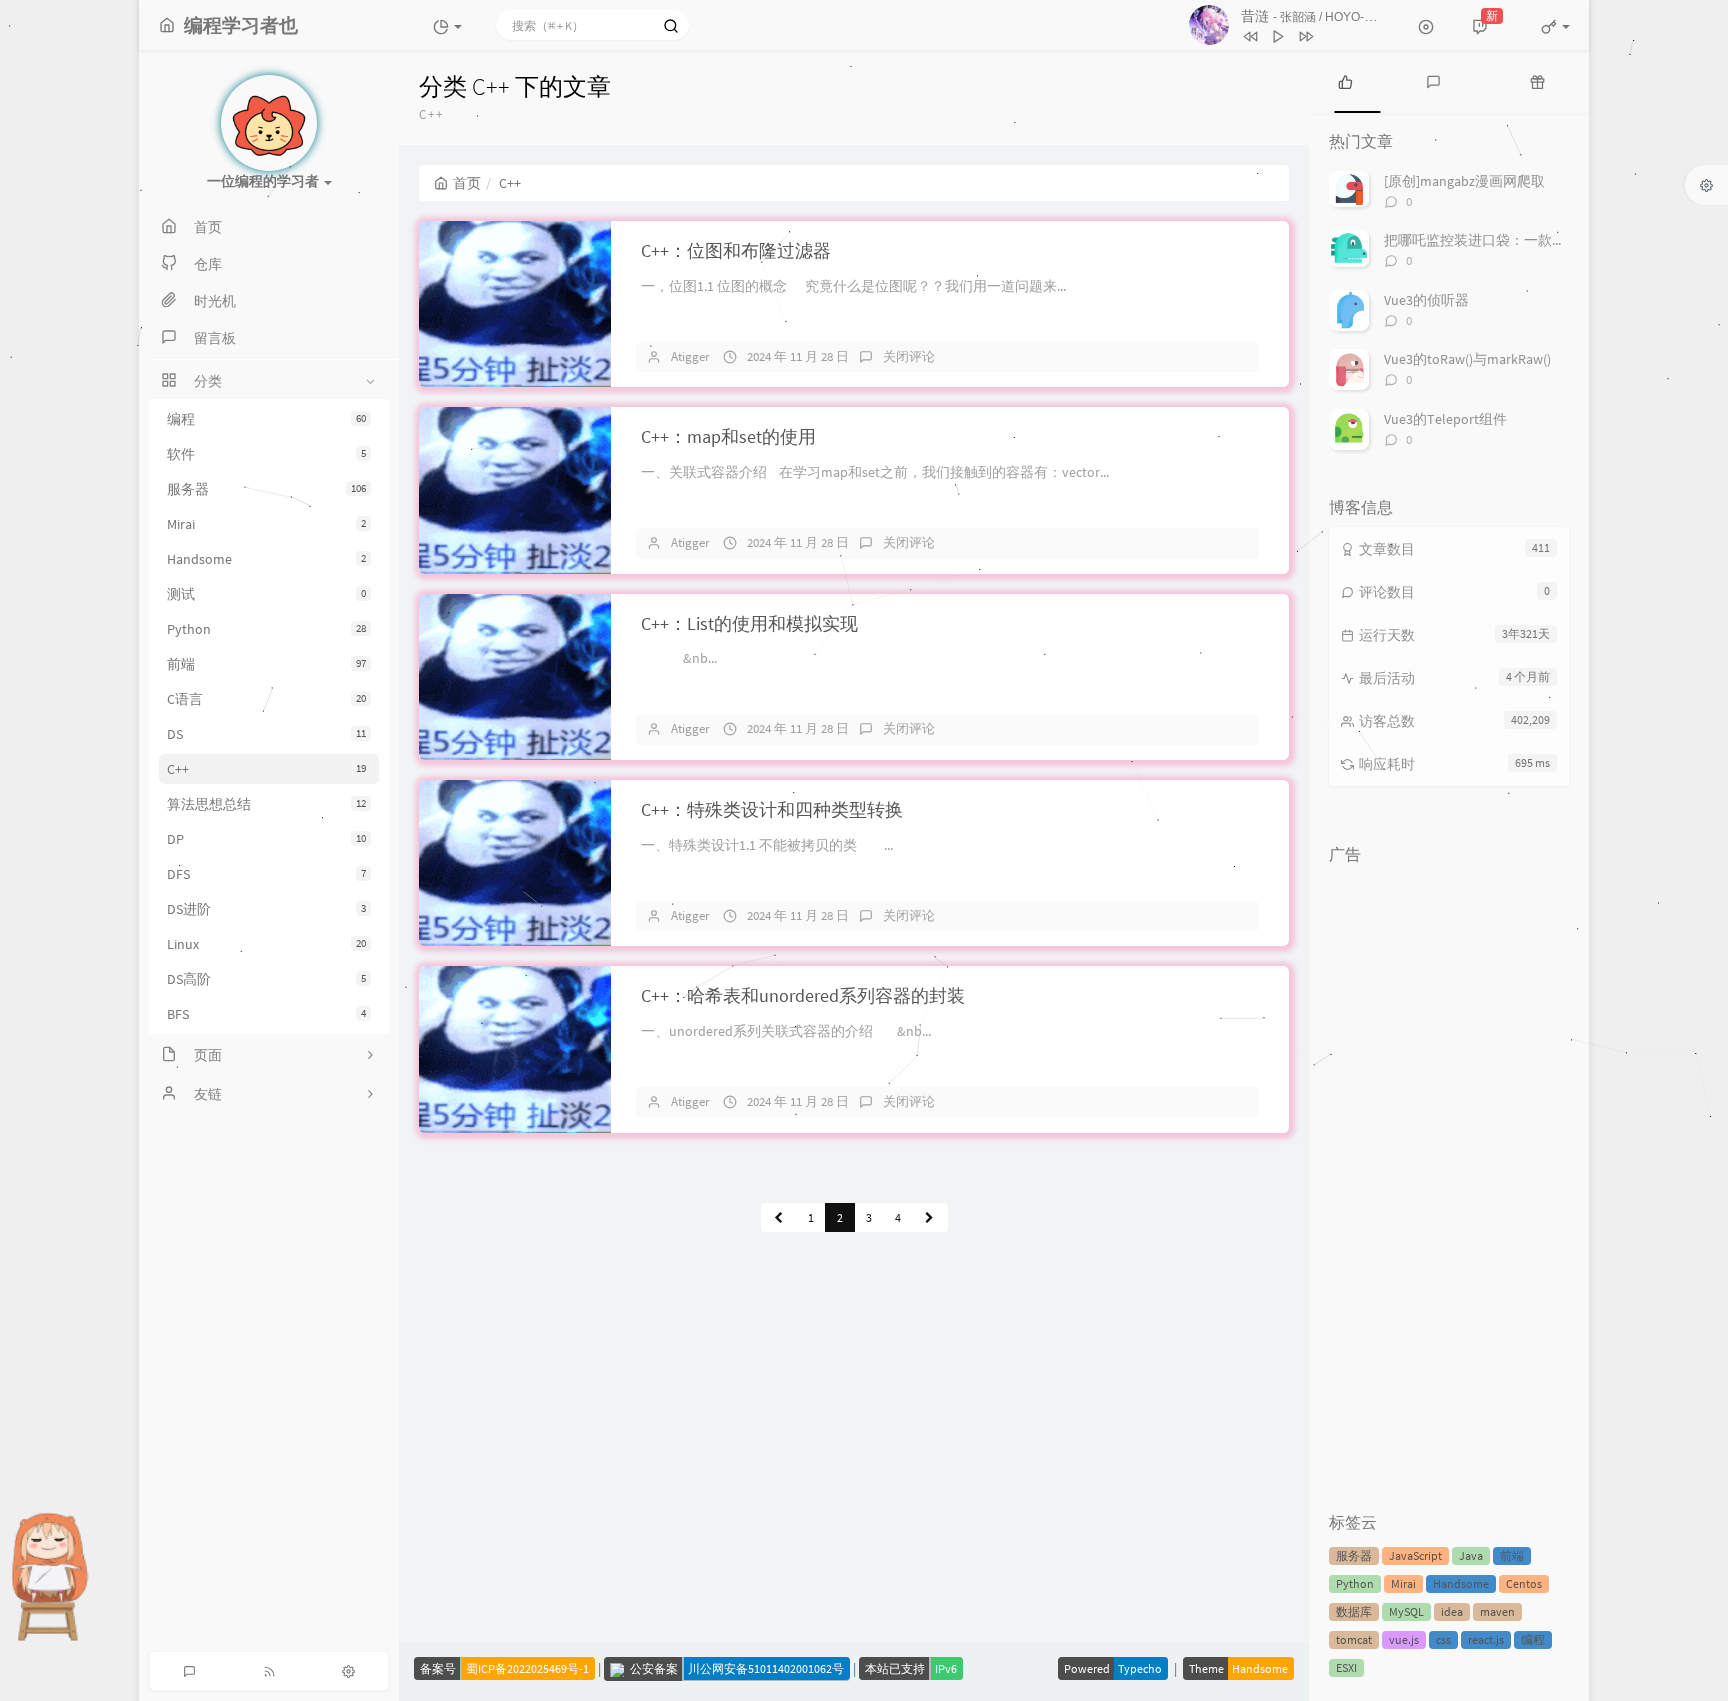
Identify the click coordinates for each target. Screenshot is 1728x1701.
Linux (266, 944)
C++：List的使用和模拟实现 (749, 623)
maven (1497, 1611)
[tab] (1345, 80)
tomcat (1354, 1639)
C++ (266, 769)
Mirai (266, 524)
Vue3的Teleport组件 (1445, 419)
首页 (467, 183)
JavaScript (1415, 1555)
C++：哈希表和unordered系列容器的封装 (803, 995)
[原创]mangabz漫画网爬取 (1464, 181)
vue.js (1404, 1639)
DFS (266, 874)
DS (266, 734)
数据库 (1354, 1611)
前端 (266, 664)
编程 (266, 419)
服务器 (266, 489)
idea (1452, 1611)
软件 (266, 454)
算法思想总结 (266, 804)
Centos (1524, 1583)
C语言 (266, 699)
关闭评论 (909, 356)
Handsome (266, 559)
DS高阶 (266, 979)
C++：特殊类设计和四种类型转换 (772, 809)
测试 (266, 594)
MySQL (1406, 1611)
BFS (266, 1014)
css (1443, 1639)
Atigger (690, 356)
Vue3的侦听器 (1426, 300)
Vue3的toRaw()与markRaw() (1467, 359)
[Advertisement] (1449, 1174)
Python (266, 629)
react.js (1486, 1639)
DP (266, 839)
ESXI (1346, 1667)
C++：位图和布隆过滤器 (736, 250)
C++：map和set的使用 (728, 436)
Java (1471, 1555)
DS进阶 (266, 909)
